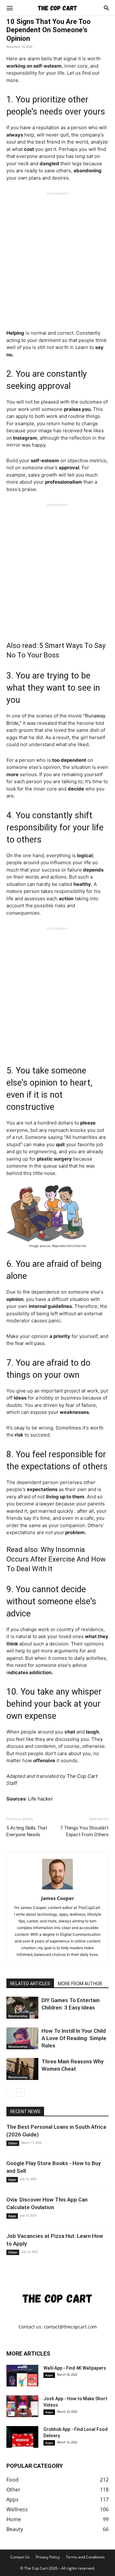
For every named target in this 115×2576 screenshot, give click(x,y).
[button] (10, 8)
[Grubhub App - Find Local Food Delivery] (22, 2437)
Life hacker (41, 1799)
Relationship (18, 2016)
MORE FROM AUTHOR (80, 1984)
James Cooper (58, 1898)
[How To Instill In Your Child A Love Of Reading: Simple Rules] (22, 2038)
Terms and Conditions (85, 2557)
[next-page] (21, 2093)
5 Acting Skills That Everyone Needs (27, 1831)
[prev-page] (10, 2093)
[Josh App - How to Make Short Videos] (22, 2406)
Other (13, 2143)
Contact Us (20, 2557)
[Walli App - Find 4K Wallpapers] (22, 2376)
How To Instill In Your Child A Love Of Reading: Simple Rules (74, 2038)
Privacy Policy (48, 2557)
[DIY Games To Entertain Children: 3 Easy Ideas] (22, 2008)
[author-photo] (57, 1889)
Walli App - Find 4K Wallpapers (75, 2368)
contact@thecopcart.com (70, 2327)
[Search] (106, 8)
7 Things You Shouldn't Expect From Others (84, 1831)
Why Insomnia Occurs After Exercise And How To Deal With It (56, 1559)
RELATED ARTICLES (30, 1984)
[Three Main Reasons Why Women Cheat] (22, 2069)
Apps (12, 2179)
